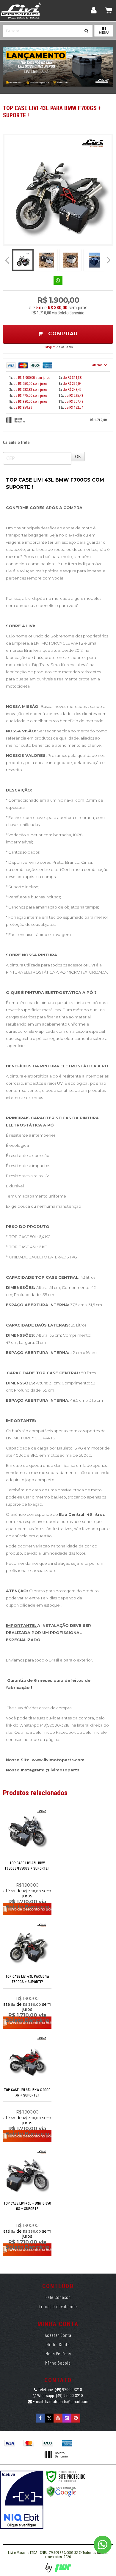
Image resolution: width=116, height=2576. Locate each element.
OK (78, 456)
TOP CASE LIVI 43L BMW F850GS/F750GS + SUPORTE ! (27, 1865)
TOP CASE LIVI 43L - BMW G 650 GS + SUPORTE (27, 2206)
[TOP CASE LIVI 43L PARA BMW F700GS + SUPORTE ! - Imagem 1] (23, 260)
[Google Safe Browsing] (61, 2491)
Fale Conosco (58, 2297)
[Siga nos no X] (49, 2418)
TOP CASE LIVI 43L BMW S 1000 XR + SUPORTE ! (27, 2092)
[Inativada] (22, 2500)
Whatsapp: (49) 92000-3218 (60, 2396)
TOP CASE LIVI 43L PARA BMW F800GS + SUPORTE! (27, 1979)
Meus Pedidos (58, 2354)
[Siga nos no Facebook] (40, 2418)
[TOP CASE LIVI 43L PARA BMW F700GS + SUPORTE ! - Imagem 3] (70, 260)
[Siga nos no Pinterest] (76, 2418)
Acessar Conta (58, 2335)
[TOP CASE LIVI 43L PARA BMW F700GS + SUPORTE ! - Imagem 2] (47, 260)
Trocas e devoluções (58, 2306)
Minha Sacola (58, 2363)
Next (109, 258)
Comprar (62, 334)
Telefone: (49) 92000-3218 (60, 2390)
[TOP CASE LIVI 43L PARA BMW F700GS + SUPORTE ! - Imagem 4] (94, 260)
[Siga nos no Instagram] (67, 2418)
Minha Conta (58, 2344)
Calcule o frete (16, 442)
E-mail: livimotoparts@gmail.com (60, 2402)
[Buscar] (86, 29)
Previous (7, 260)
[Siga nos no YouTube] (58, 2418)
